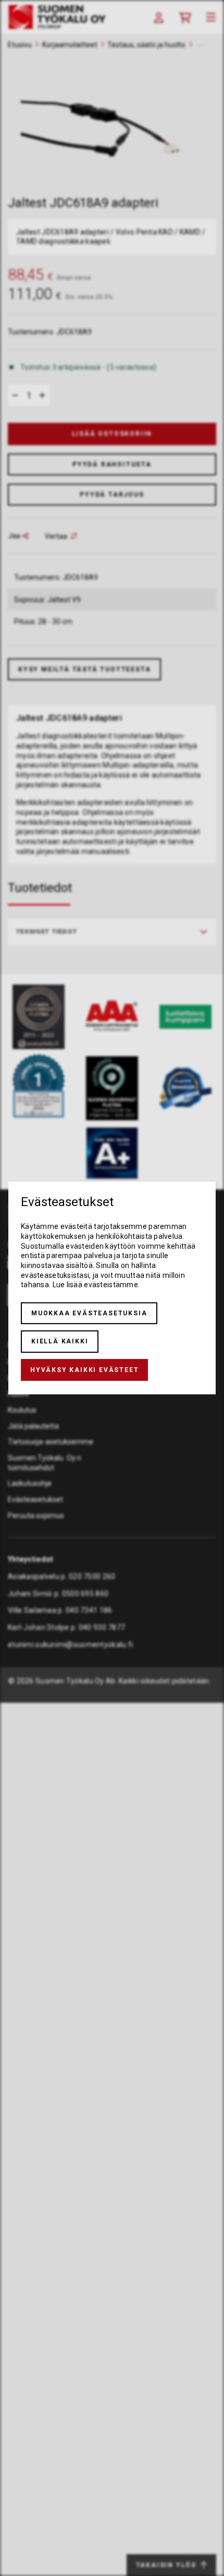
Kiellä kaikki (60, 1341)
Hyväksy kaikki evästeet (84, 1370)
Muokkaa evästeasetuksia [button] (89, 1313)
